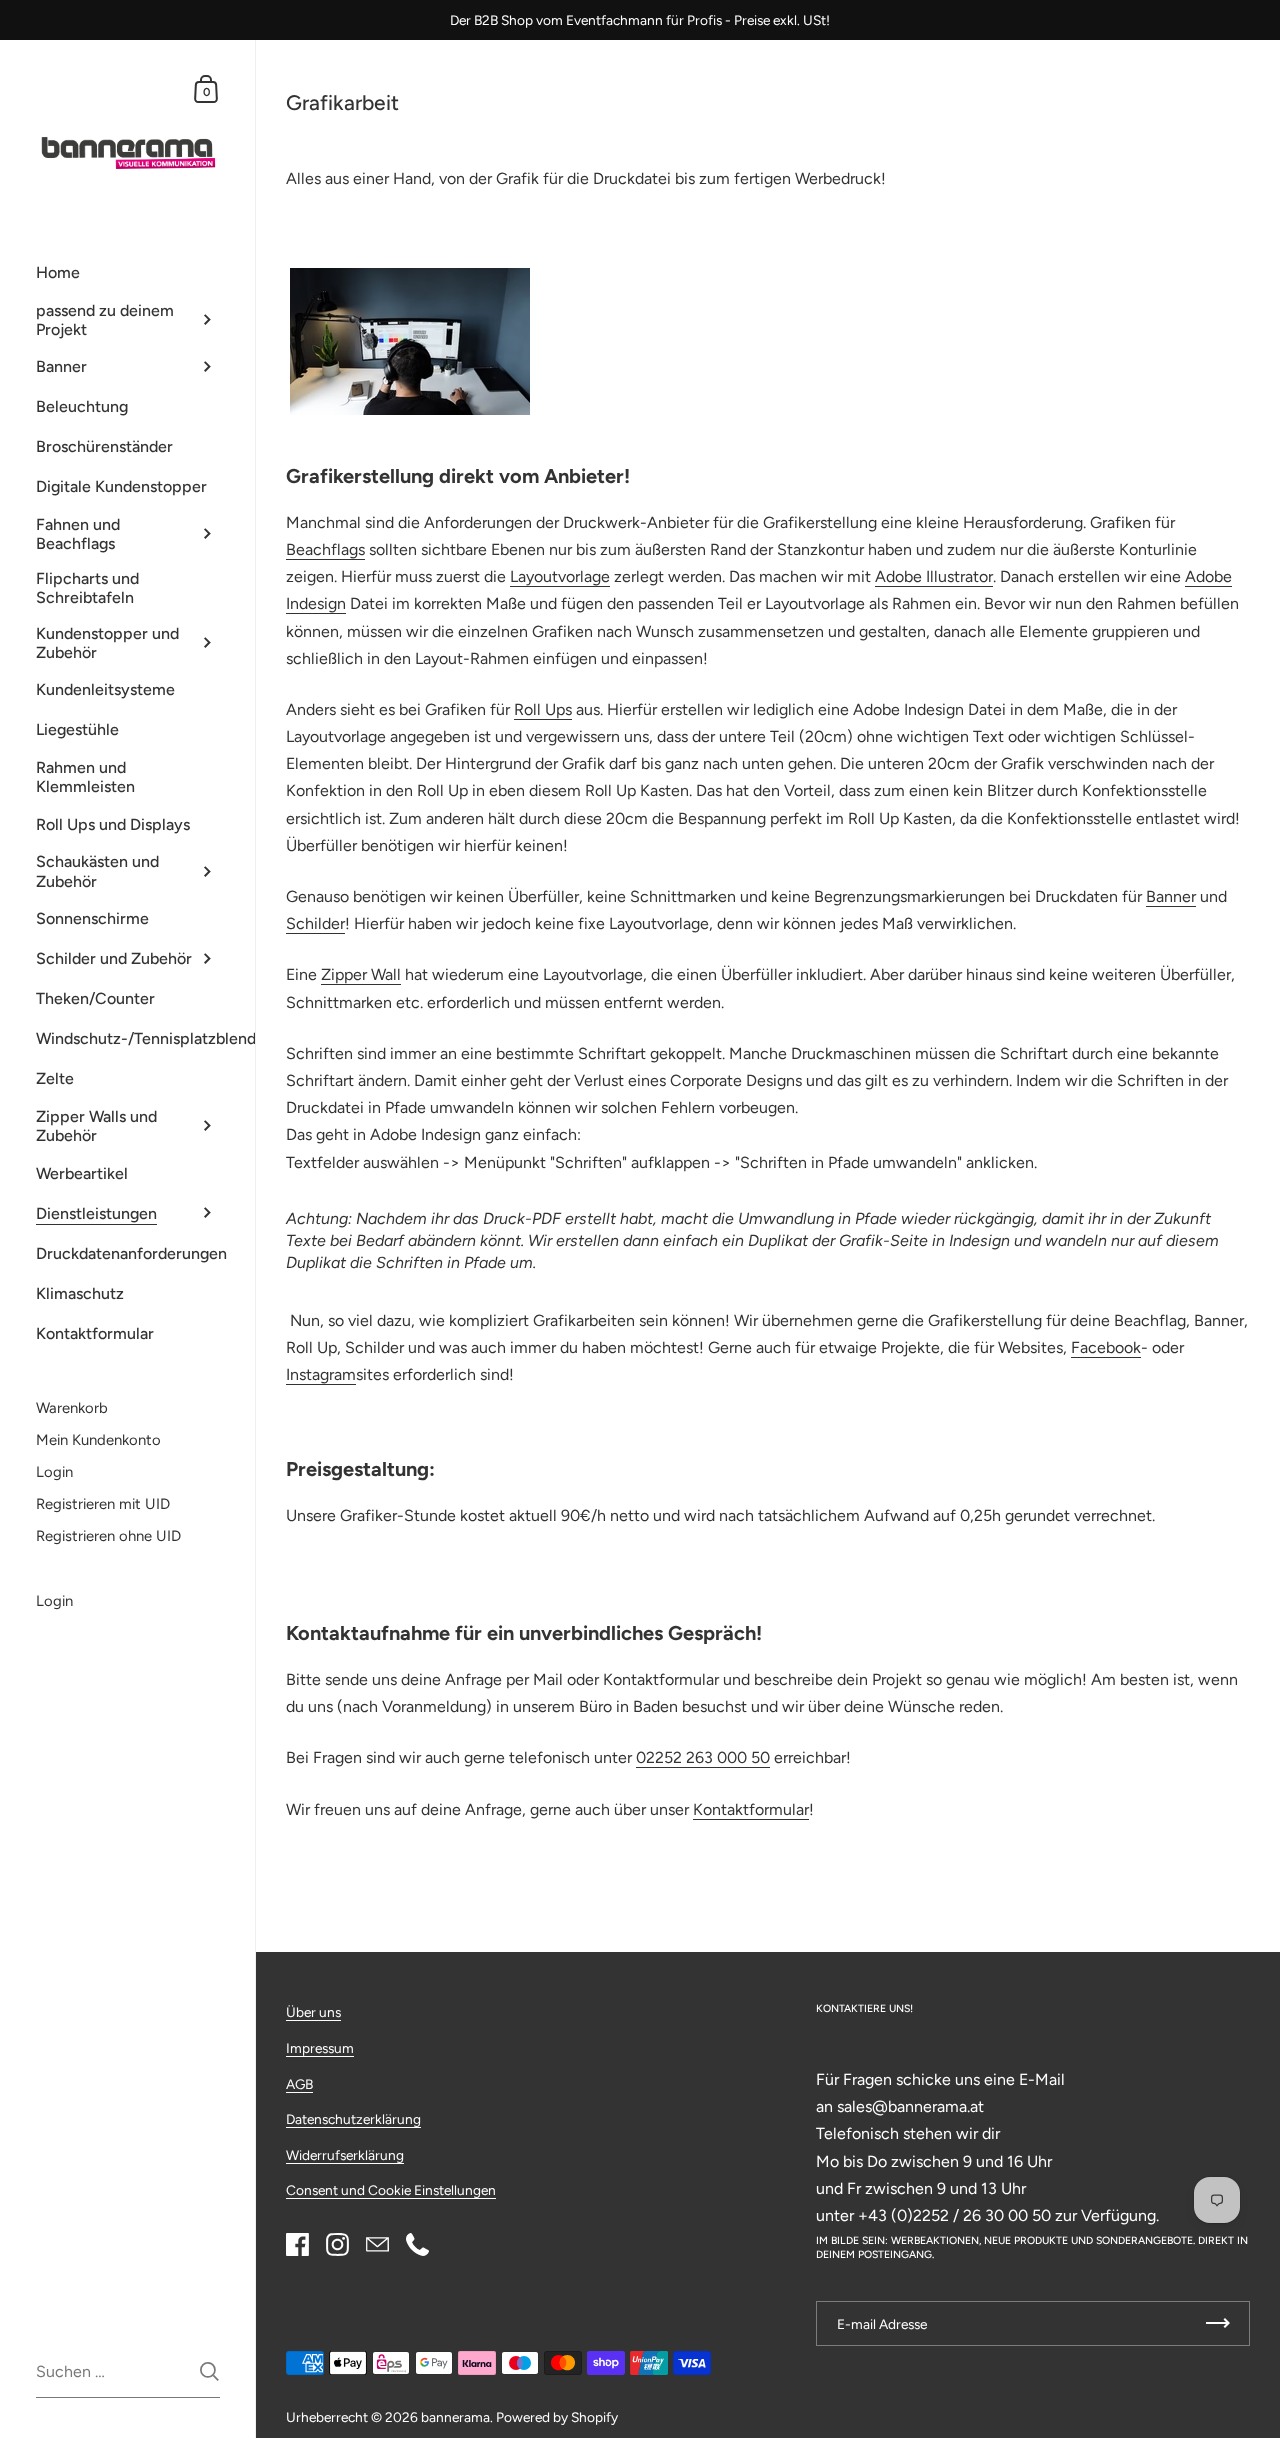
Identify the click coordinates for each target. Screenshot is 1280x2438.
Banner (1171, 896)
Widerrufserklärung (345, 2155)
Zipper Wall (361, 974)
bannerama (455, 2417)
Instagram (321, 1374)
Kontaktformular (751, 1809)
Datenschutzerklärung (353, 2119)
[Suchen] (209, 2371)
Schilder (315, 923)
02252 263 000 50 (703, 1757)
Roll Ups (543, 709)
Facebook (1106, 1347)
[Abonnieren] (1218, 2323)
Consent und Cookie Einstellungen (391, 2190)
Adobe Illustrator (934, 576)
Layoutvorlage (560, 576)
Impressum (320, 2048)
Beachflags (325, 549)
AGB (299, 2084)
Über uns (313, 2012)
